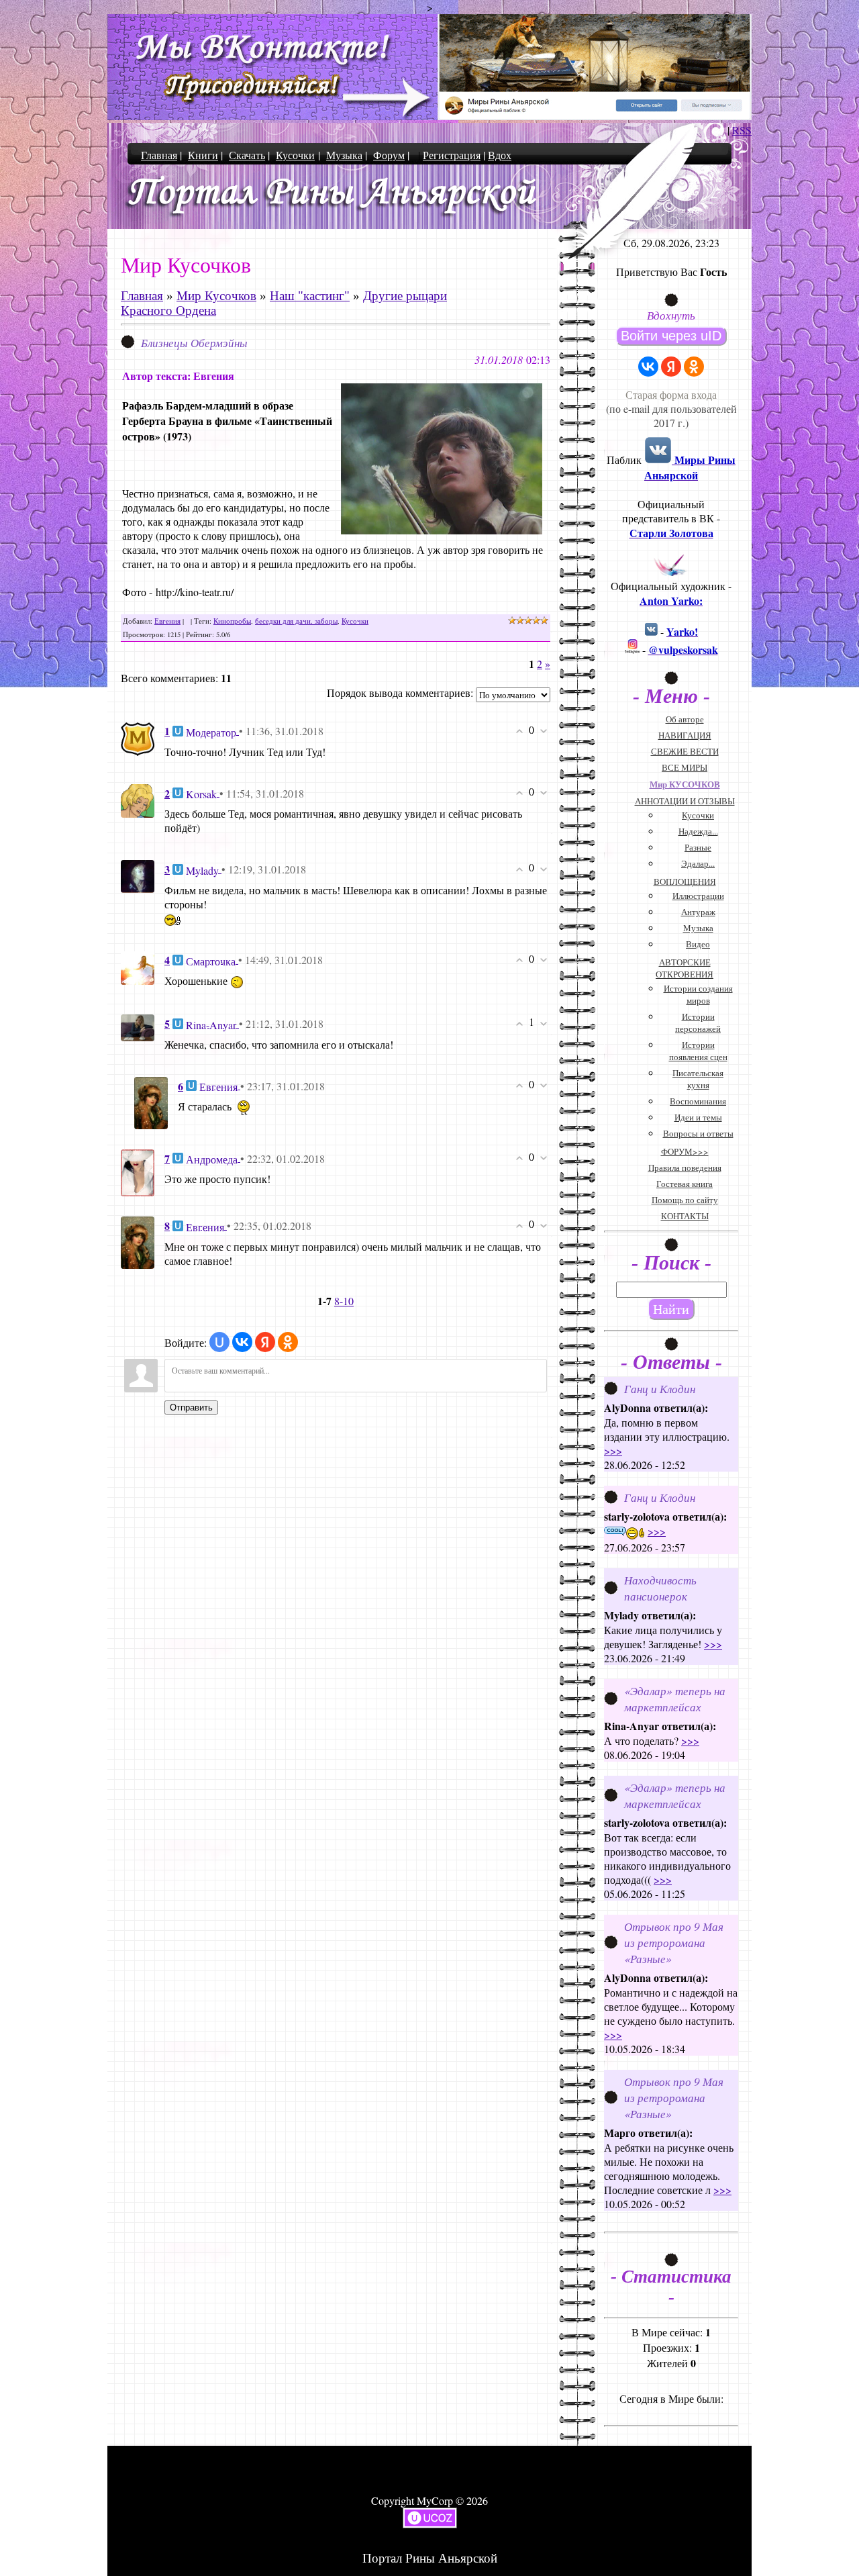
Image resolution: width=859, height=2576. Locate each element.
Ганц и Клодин (660, 1388)
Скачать (247, 155)
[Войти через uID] (219, 1342)
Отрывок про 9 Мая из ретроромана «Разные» (674, 1942)
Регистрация (452, 155)
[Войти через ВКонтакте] (242, 1342)
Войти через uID (671, 336)
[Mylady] (138, 874)
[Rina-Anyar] (138, 1026)
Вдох (500, 155)
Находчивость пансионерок (660, 1588)
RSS (742, 130)
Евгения (167, 621)
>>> (613, 1450)
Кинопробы (232, 621)
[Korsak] (138, 799)
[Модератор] (138, 737)
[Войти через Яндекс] (265, 1342)
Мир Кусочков (216, 296)
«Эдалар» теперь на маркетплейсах (675, 1699)
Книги (203, 155)
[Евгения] (151, 1101)
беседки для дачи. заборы (296, 621)
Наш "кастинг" (310, 296)
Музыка (344, 155)
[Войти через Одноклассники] (288, 1342)
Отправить (191, 1408)
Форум (389, 155)
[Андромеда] (138, 1171)
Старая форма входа (671, 394)
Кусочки (295, 155)
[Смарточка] (138, 966)
